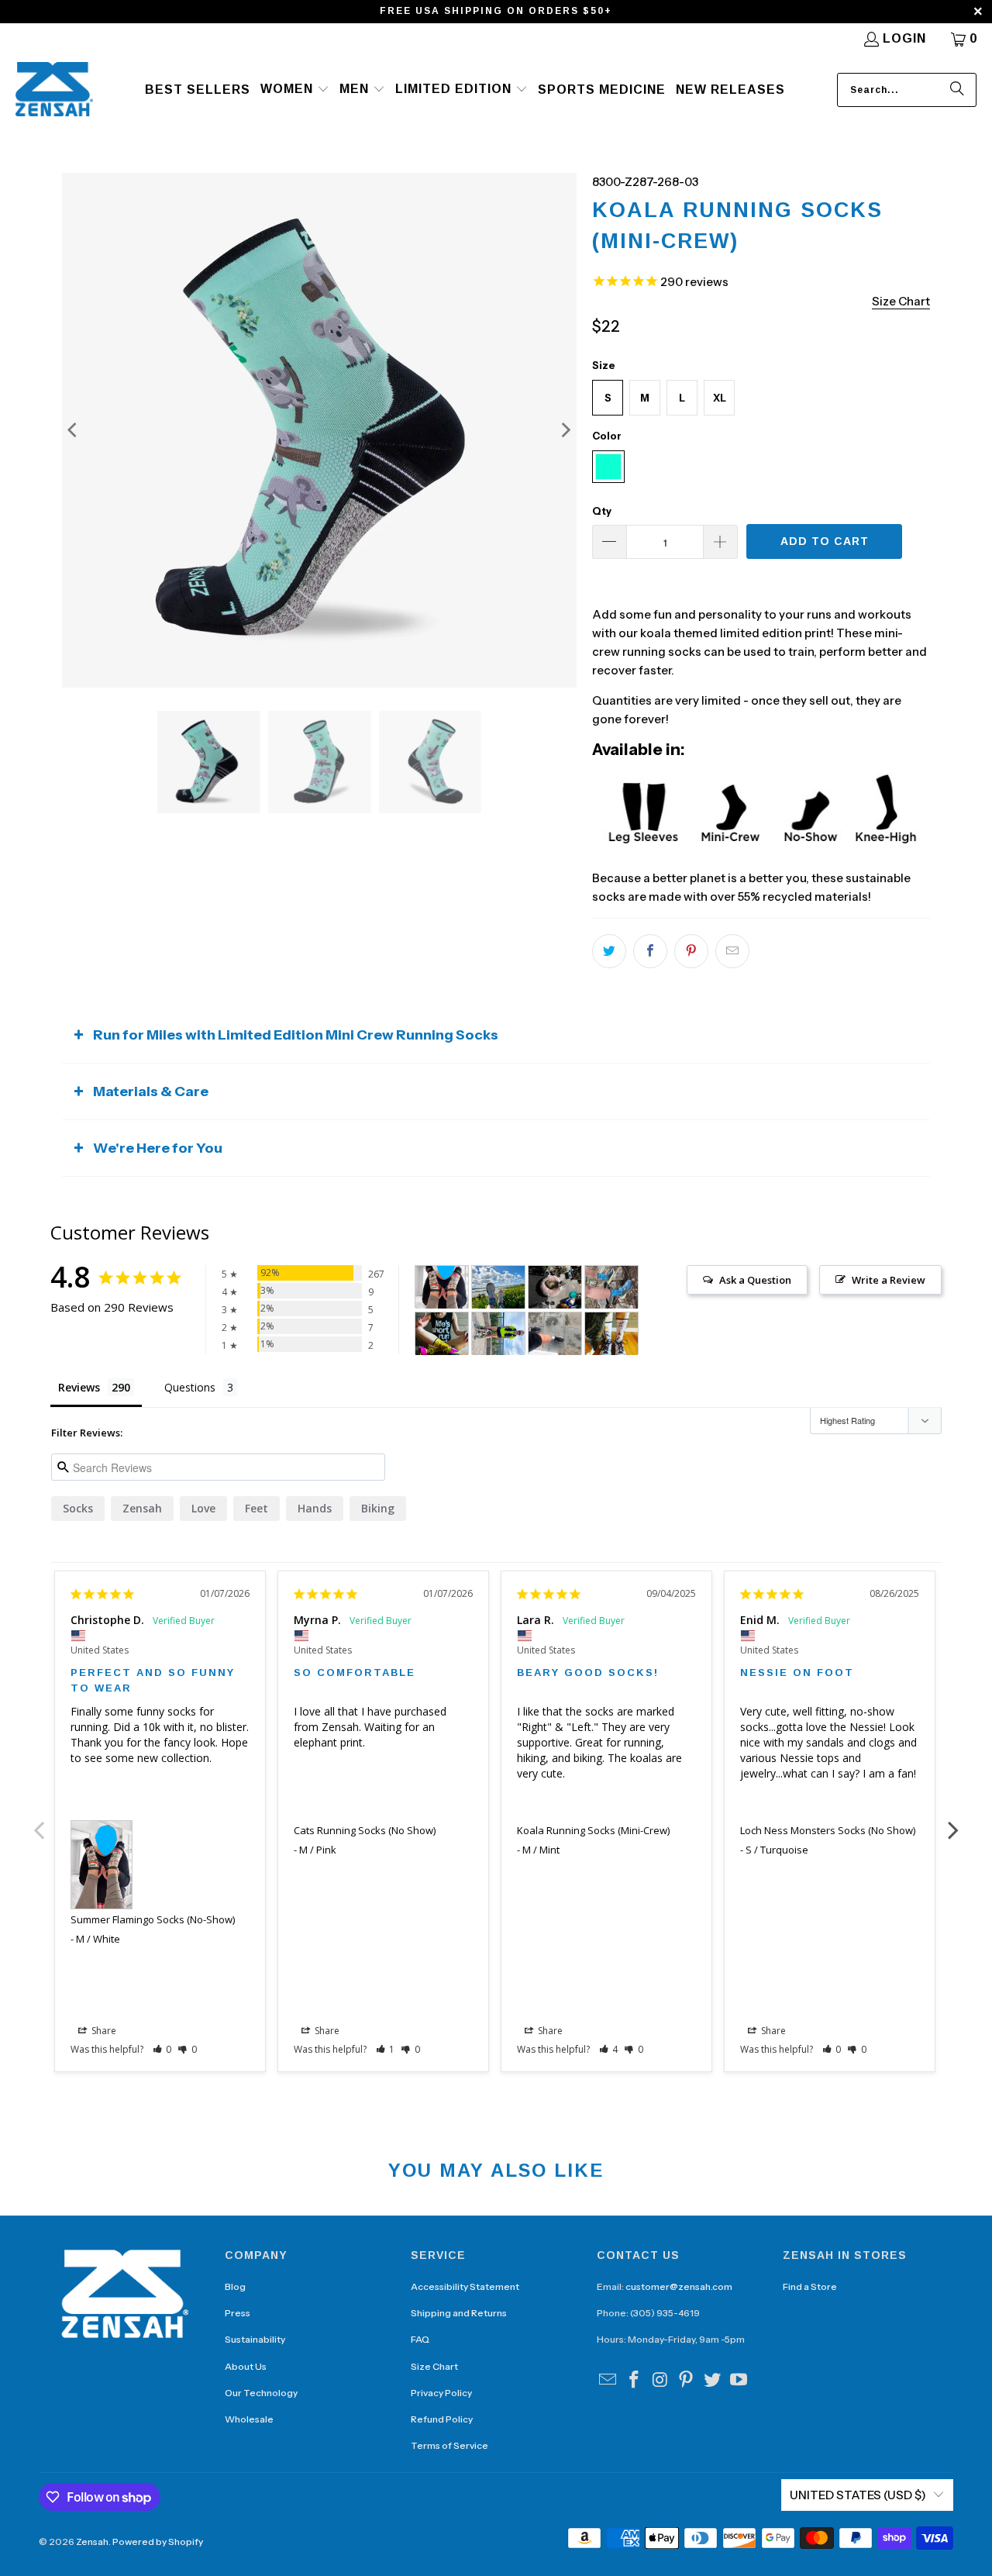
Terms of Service (449, 2445)
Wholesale (249, 2419)
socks (78, 1508)
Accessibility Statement (465, 2286)
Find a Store (810, 2286)
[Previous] (74, 430)
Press (238, 2313)
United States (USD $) (858, 2495)
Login (904, 38)
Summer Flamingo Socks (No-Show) (153, 1919)
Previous (39, 1822)
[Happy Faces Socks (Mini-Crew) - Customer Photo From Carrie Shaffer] (442, 1334)
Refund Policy (442, 2419)
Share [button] (103, 2031)
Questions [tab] (190, 1387)
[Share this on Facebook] (650, 951)
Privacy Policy (441, 2393)
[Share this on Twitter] (609, 951)
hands (315, 1508)
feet (257, 1508)
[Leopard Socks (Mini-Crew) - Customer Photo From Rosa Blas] (555, 1287)
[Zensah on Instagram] (660, 2381)
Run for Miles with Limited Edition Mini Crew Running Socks (296, 1035)
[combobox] (907, 90)
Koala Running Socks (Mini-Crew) (593, 1830)
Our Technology (261, 2393)
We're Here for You (158, 1148)
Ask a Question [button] (755, 1280)
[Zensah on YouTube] (739, 2381)
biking (378, 1508)
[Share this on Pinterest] (691, 951)
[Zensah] (54, 90)
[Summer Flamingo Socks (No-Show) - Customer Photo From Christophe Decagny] (442, 1287)
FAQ (420, 2339)
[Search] (957, 90)
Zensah (142, 1508)
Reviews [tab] (79, 1387)
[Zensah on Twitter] (713, 2381)
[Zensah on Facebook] (635, 2381)
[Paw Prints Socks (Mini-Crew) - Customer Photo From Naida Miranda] (555, 1334)
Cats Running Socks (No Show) (365, 1830)
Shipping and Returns (459, 2313)
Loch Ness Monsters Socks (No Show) (828, 1830)
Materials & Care (151, 1091)
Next (953, 1822)
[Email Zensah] (608, 2381)
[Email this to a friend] (732, 951)
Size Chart (434, 2366)
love (203, 1508)
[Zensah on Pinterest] (687, 2381)
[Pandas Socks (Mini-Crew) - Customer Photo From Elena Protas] (498, 1334)
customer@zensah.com (679, 2286)
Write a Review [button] (889, 1280)
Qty (602, 511)
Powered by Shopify (158, 2542)
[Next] (565, 430)
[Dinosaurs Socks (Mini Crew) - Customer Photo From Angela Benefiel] (498, 1287)
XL (720, 398)
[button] (295, 90)
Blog (235, 2286)
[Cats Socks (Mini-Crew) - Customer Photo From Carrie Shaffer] (611, 1334)
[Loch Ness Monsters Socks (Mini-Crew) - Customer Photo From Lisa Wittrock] (611, 1287)
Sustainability (255, 2339)
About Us (246, 2366)
